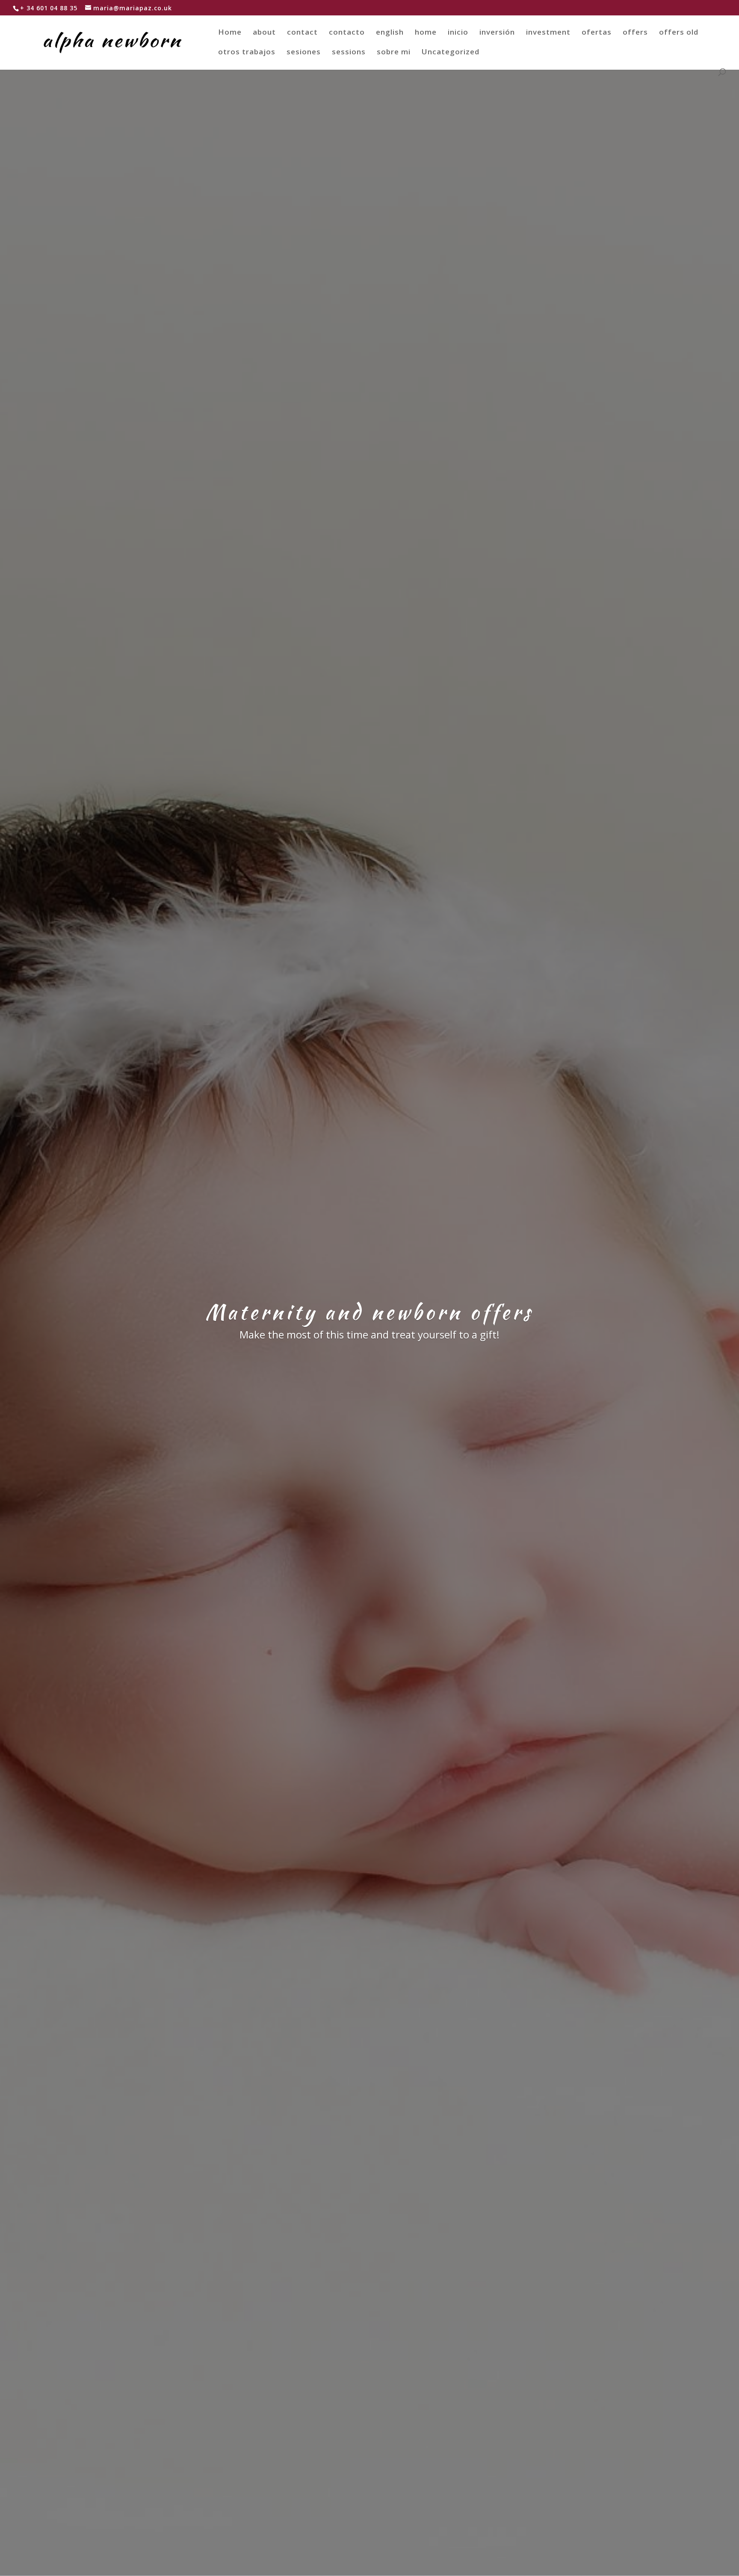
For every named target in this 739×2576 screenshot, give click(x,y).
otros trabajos (247, 53)
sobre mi (394, 53)
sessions (349, 53)
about (264, 33)
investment (548, 33)
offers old (679, 33)
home (426, 33)
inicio (458, 33)
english (390, 33)
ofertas (597, 33)
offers (635, 33)
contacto (347, 33)
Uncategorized (451, 53)
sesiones (304, 53)
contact (302, 33)
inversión (497, 33)
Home (230, 33)
